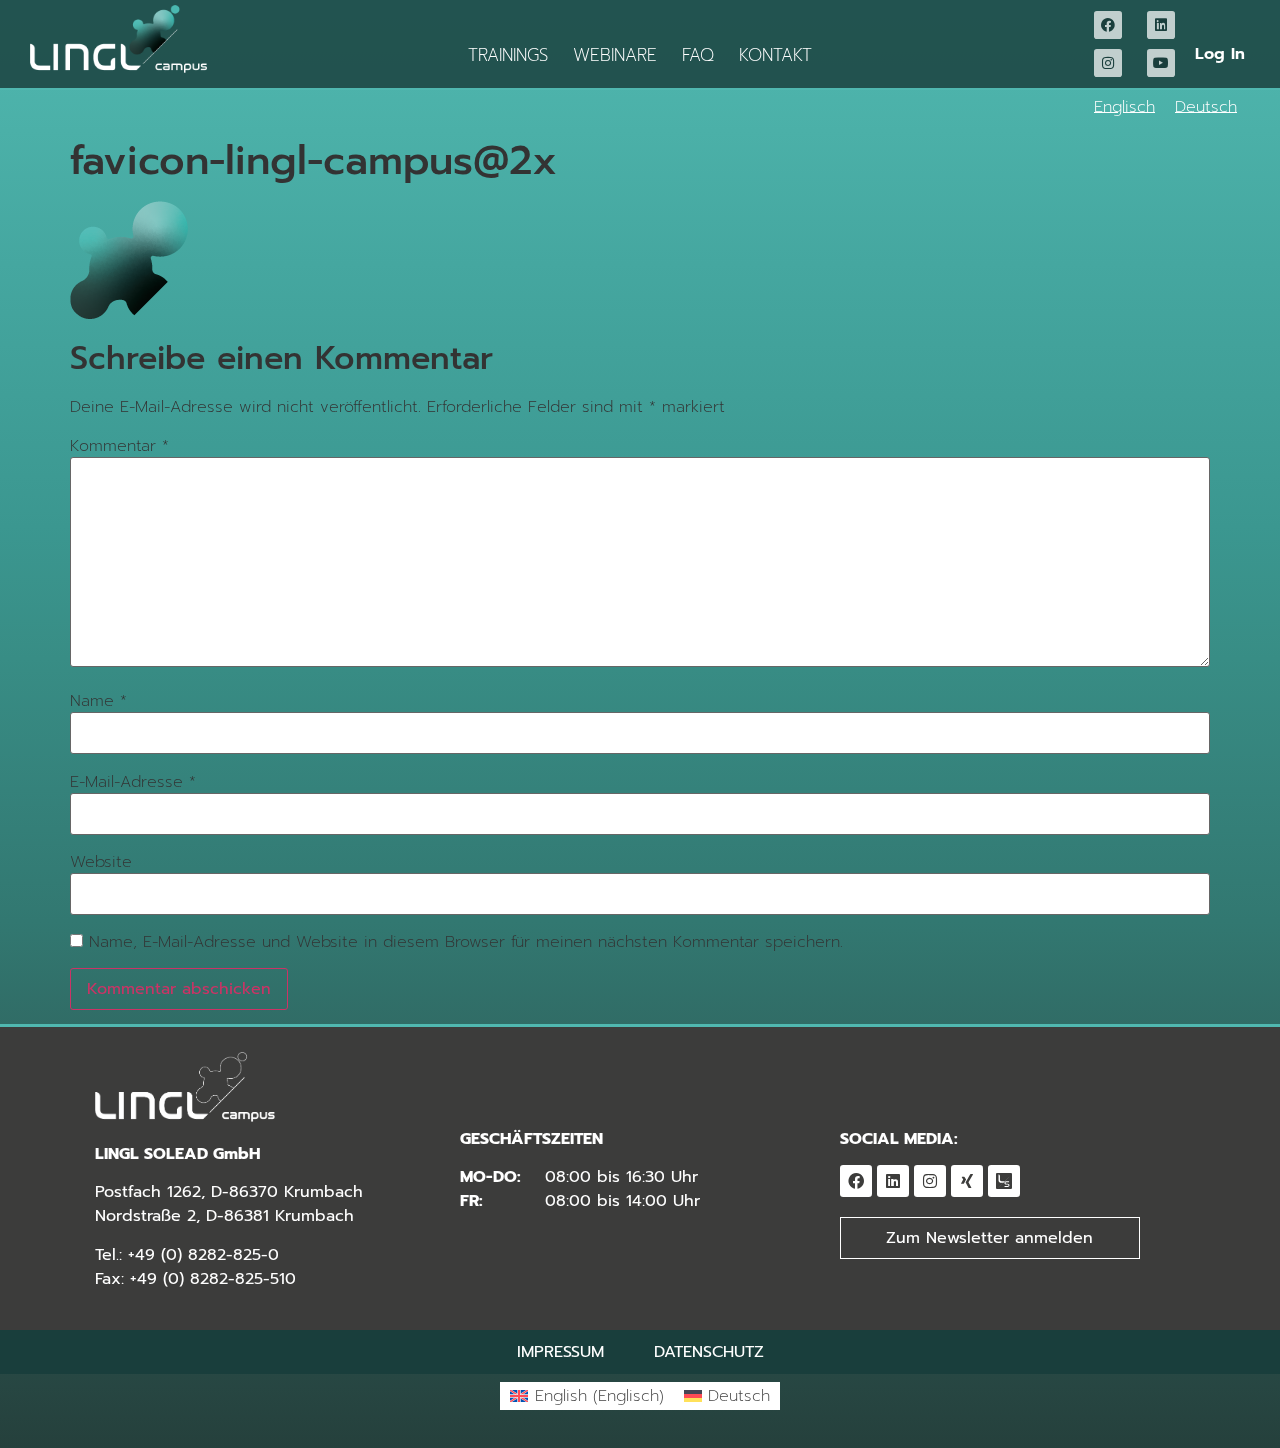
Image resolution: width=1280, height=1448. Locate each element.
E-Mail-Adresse (133, 782)
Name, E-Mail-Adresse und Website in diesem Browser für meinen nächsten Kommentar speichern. (466, 942)
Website (101, 862)
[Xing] (967, 1181)
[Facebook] (1108, 25)
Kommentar (119, 446)
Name (98, 701)
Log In (1220, 54)
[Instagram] (1108, 63)
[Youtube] (1161, 63)
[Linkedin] (1161, 25)
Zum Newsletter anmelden (989, 1238)
